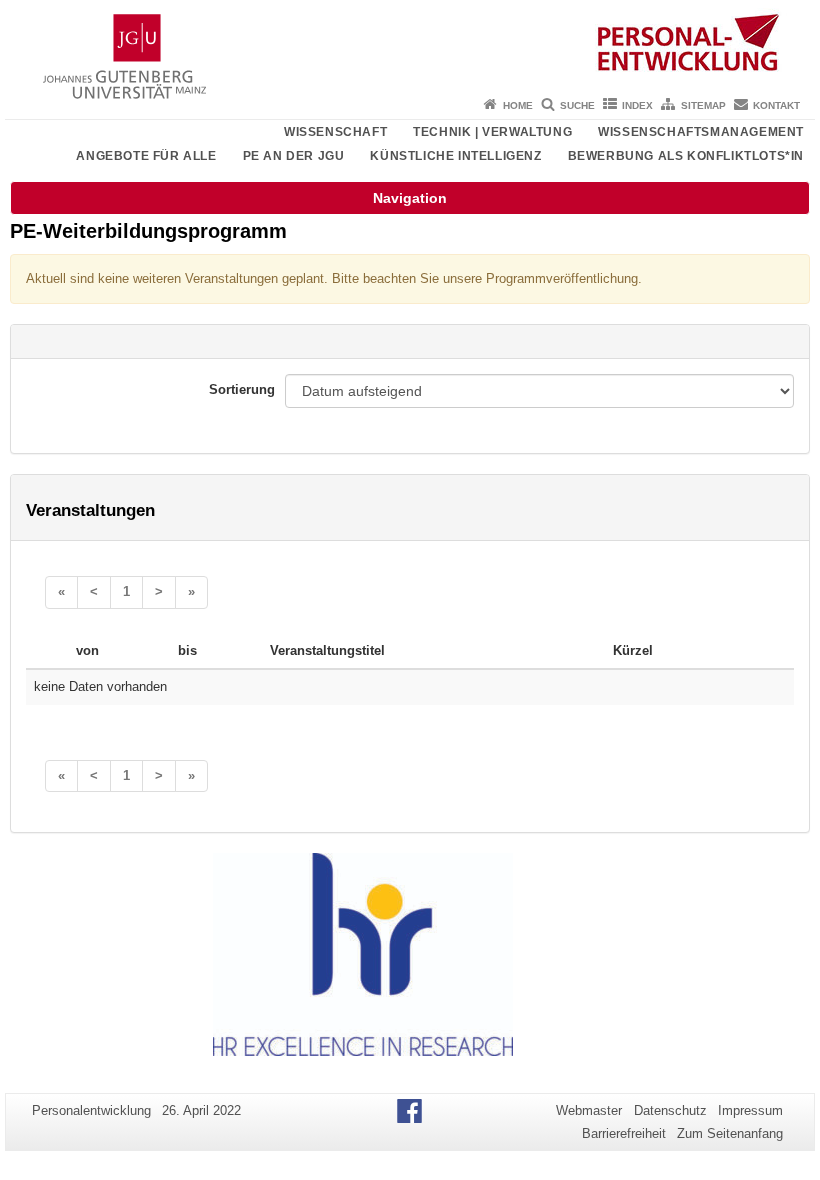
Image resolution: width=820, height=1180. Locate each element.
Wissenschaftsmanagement (701, 132)
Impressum (750, 1110)
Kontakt (776, 105)
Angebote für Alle (146, 156)
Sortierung (242, 389)
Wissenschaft (335, 132)
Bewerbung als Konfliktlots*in (686, 156)
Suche (577, 105)
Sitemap (703, 105)
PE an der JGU (294, 156)
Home (518, 105)
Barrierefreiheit (624, 1133)
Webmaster (589, 1110)
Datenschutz (670, 1110)
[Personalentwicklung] (410, 45)
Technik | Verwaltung (492, 132)
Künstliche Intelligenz (455, 156)
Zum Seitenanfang (730, 1133)
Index (637, 105)
